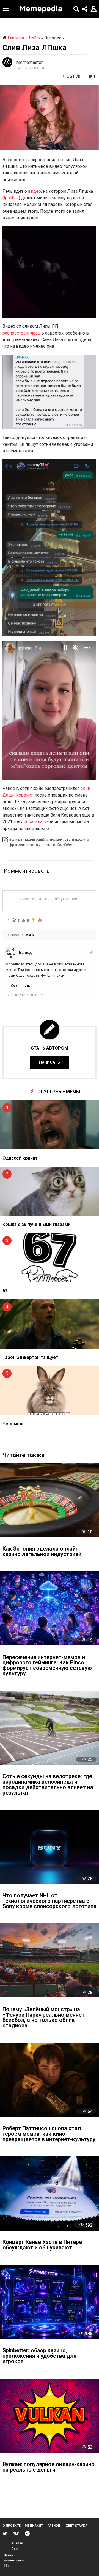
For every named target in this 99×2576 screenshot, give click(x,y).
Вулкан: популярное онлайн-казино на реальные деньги (49, 2467)
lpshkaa (11, 198)
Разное (54, 2526)
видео (35, 191)
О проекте (12, 2526)
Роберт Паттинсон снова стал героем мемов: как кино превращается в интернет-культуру (49, 2134)
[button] (6, 9)
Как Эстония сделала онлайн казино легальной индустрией (42, 1552)
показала (33, 822)
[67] (50, 1258)
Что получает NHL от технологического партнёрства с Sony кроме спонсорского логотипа (50, 1901)
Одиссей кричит (20, 1158)
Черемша (13, 1424)
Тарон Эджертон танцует (30, 1357)
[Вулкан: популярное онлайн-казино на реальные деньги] (50, 2416)
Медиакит (34, 2526)
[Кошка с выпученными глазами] (50, 1191)
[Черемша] (50, 1391)
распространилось (21, 333)
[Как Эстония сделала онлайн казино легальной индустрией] (50, 1500)
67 (5, 1291)
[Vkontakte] (16, 2534)
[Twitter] (5, 2534)
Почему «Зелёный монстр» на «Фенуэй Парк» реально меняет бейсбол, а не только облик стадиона (44, 2018)
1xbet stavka (76, 2526)
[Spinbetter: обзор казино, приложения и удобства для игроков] (50, 2302)
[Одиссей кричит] (50, 1125)
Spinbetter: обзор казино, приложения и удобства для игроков (39, 2356)
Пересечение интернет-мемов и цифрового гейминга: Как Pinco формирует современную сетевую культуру (47, 1666)
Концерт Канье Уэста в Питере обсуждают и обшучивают (42, 2245)
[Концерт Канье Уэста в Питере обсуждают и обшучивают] (50, 2194)
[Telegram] (27, 2534)
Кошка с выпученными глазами (36, 1224)
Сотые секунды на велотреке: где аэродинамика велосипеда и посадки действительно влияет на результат (48, 1785)
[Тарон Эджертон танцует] (50, 1324)
